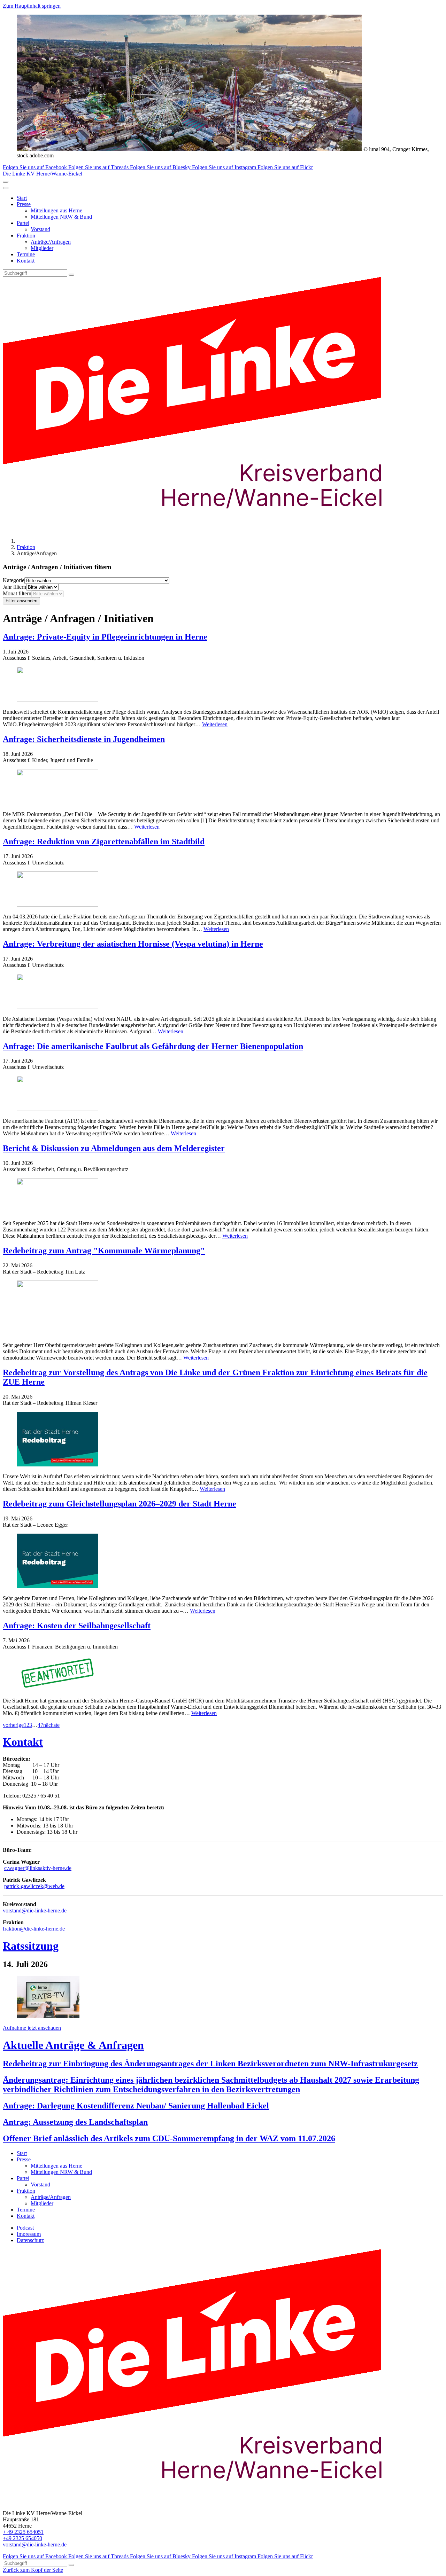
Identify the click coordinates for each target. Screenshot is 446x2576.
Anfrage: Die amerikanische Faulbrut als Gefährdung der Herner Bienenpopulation (153, 1046)
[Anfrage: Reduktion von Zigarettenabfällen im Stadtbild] (223, 890)
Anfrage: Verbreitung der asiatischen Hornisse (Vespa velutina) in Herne (133, 944)
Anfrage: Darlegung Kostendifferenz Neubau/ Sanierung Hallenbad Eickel (136, 2106)
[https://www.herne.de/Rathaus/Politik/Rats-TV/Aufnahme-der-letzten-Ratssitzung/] (48, 2016)
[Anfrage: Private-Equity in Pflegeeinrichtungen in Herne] (223, 685)
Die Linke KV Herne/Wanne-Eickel (43, 174)
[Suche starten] (71, 275)
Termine (26, 254)
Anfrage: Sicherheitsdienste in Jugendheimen (84, 739)
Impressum (29, 2234)
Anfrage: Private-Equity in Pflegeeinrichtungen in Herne (105, 637)
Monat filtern (17, 593)
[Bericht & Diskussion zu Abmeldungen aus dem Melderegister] (223, 1196)
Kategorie (14, 580)
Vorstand (40, 229)
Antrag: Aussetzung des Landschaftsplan (75, 2122)
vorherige (13, 1725)
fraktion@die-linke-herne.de (34, 1929)
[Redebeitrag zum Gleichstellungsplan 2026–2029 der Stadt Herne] (223, 1562)
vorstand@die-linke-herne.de (35, 1911)
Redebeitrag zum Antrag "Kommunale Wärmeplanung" (104, 1251)
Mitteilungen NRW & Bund (61, 217)
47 (40, 1725)
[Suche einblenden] (6, 182)
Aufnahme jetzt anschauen (32, 2028)
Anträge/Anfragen (51, 242)
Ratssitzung (31, 1946)
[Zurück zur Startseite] (205, 529)
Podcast (25, 2228)
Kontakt (26, 261)
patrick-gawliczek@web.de (34, 1886)
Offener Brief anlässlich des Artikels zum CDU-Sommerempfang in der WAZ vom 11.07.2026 (169, 2138)
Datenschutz (30, 2240)
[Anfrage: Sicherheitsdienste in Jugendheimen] (223, 787)
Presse (24, 204)
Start (22, 198)
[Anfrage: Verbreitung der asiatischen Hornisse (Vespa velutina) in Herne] (223, 992)
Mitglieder (42, 248)
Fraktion (26, 236)
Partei (23, 223)
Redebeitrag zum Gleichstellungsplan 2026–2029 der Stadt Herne (120, 1504)
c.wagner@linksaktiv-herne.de (38, 1868)
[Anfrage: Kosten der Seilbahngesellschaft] (223, 1674)
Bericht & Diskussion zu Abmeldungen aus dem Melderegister (114, 1148)
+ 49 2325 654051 (23, 2532)
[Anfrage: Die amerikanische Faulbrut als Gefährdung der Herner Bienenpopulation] (223, 1094)
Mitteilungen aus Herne (56, 210)
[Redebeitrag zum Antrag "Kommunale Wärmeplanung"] (223, 1309)
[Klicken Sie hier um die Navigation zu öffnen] (6, 188)
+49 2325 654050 (22, 2538)
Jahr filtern (14, 587)
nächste (51, 1725)
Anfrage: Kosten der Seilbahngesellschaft (77, 1626)
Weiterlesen (215, 724)
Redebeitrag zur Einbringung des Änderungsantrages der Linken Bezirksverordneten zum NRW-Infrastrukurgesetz (210, 2064)
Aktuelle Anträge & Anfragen (73, 2045)
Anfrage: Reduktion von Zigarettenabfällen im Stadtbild (104, 841)
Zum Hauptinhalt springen (32, 6)
